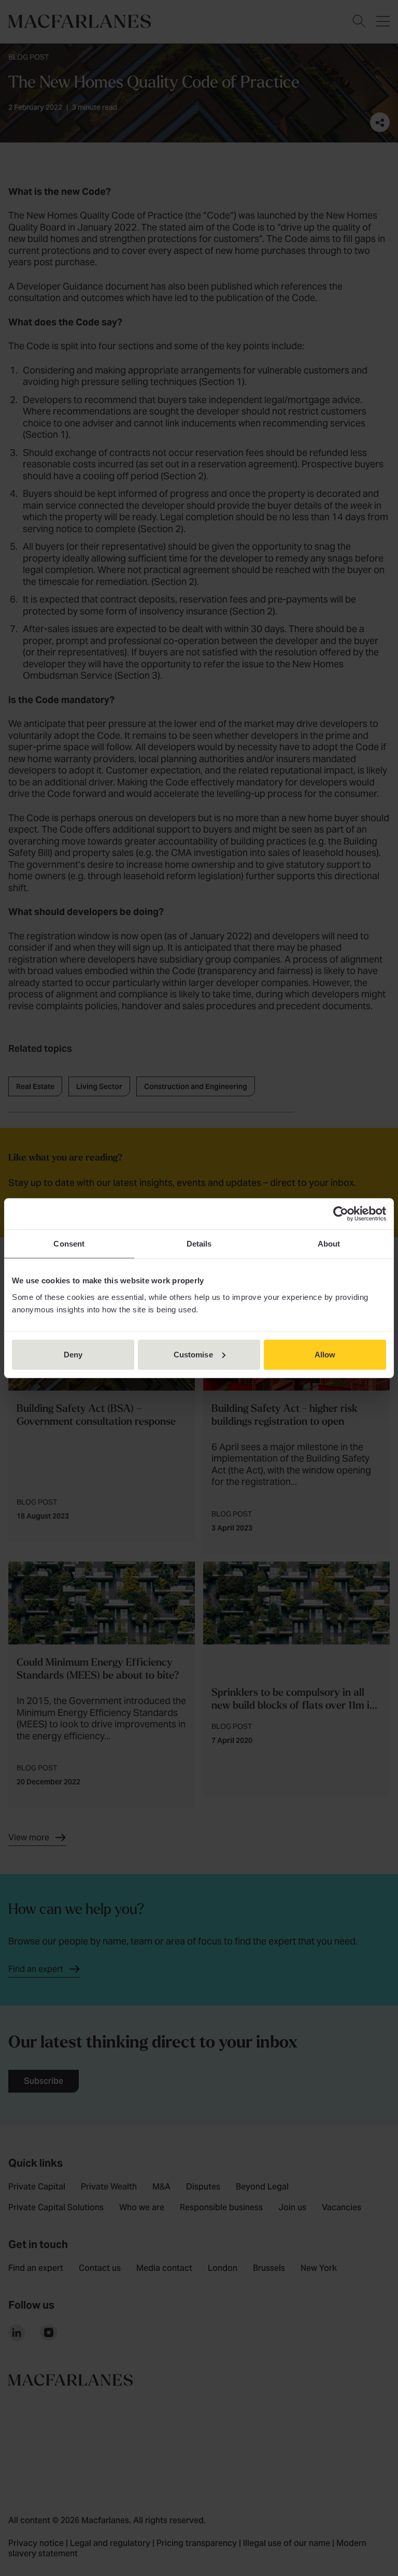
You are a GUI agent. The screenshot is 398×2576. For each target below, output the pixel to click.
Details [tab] (199, 1244)
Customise (193, 1354)
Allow (325, 1354)
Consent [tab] (69, 1244)
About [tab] (329, 1244)
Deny (73, 1354)
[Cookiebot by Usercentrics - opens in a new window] (341, 1214)
